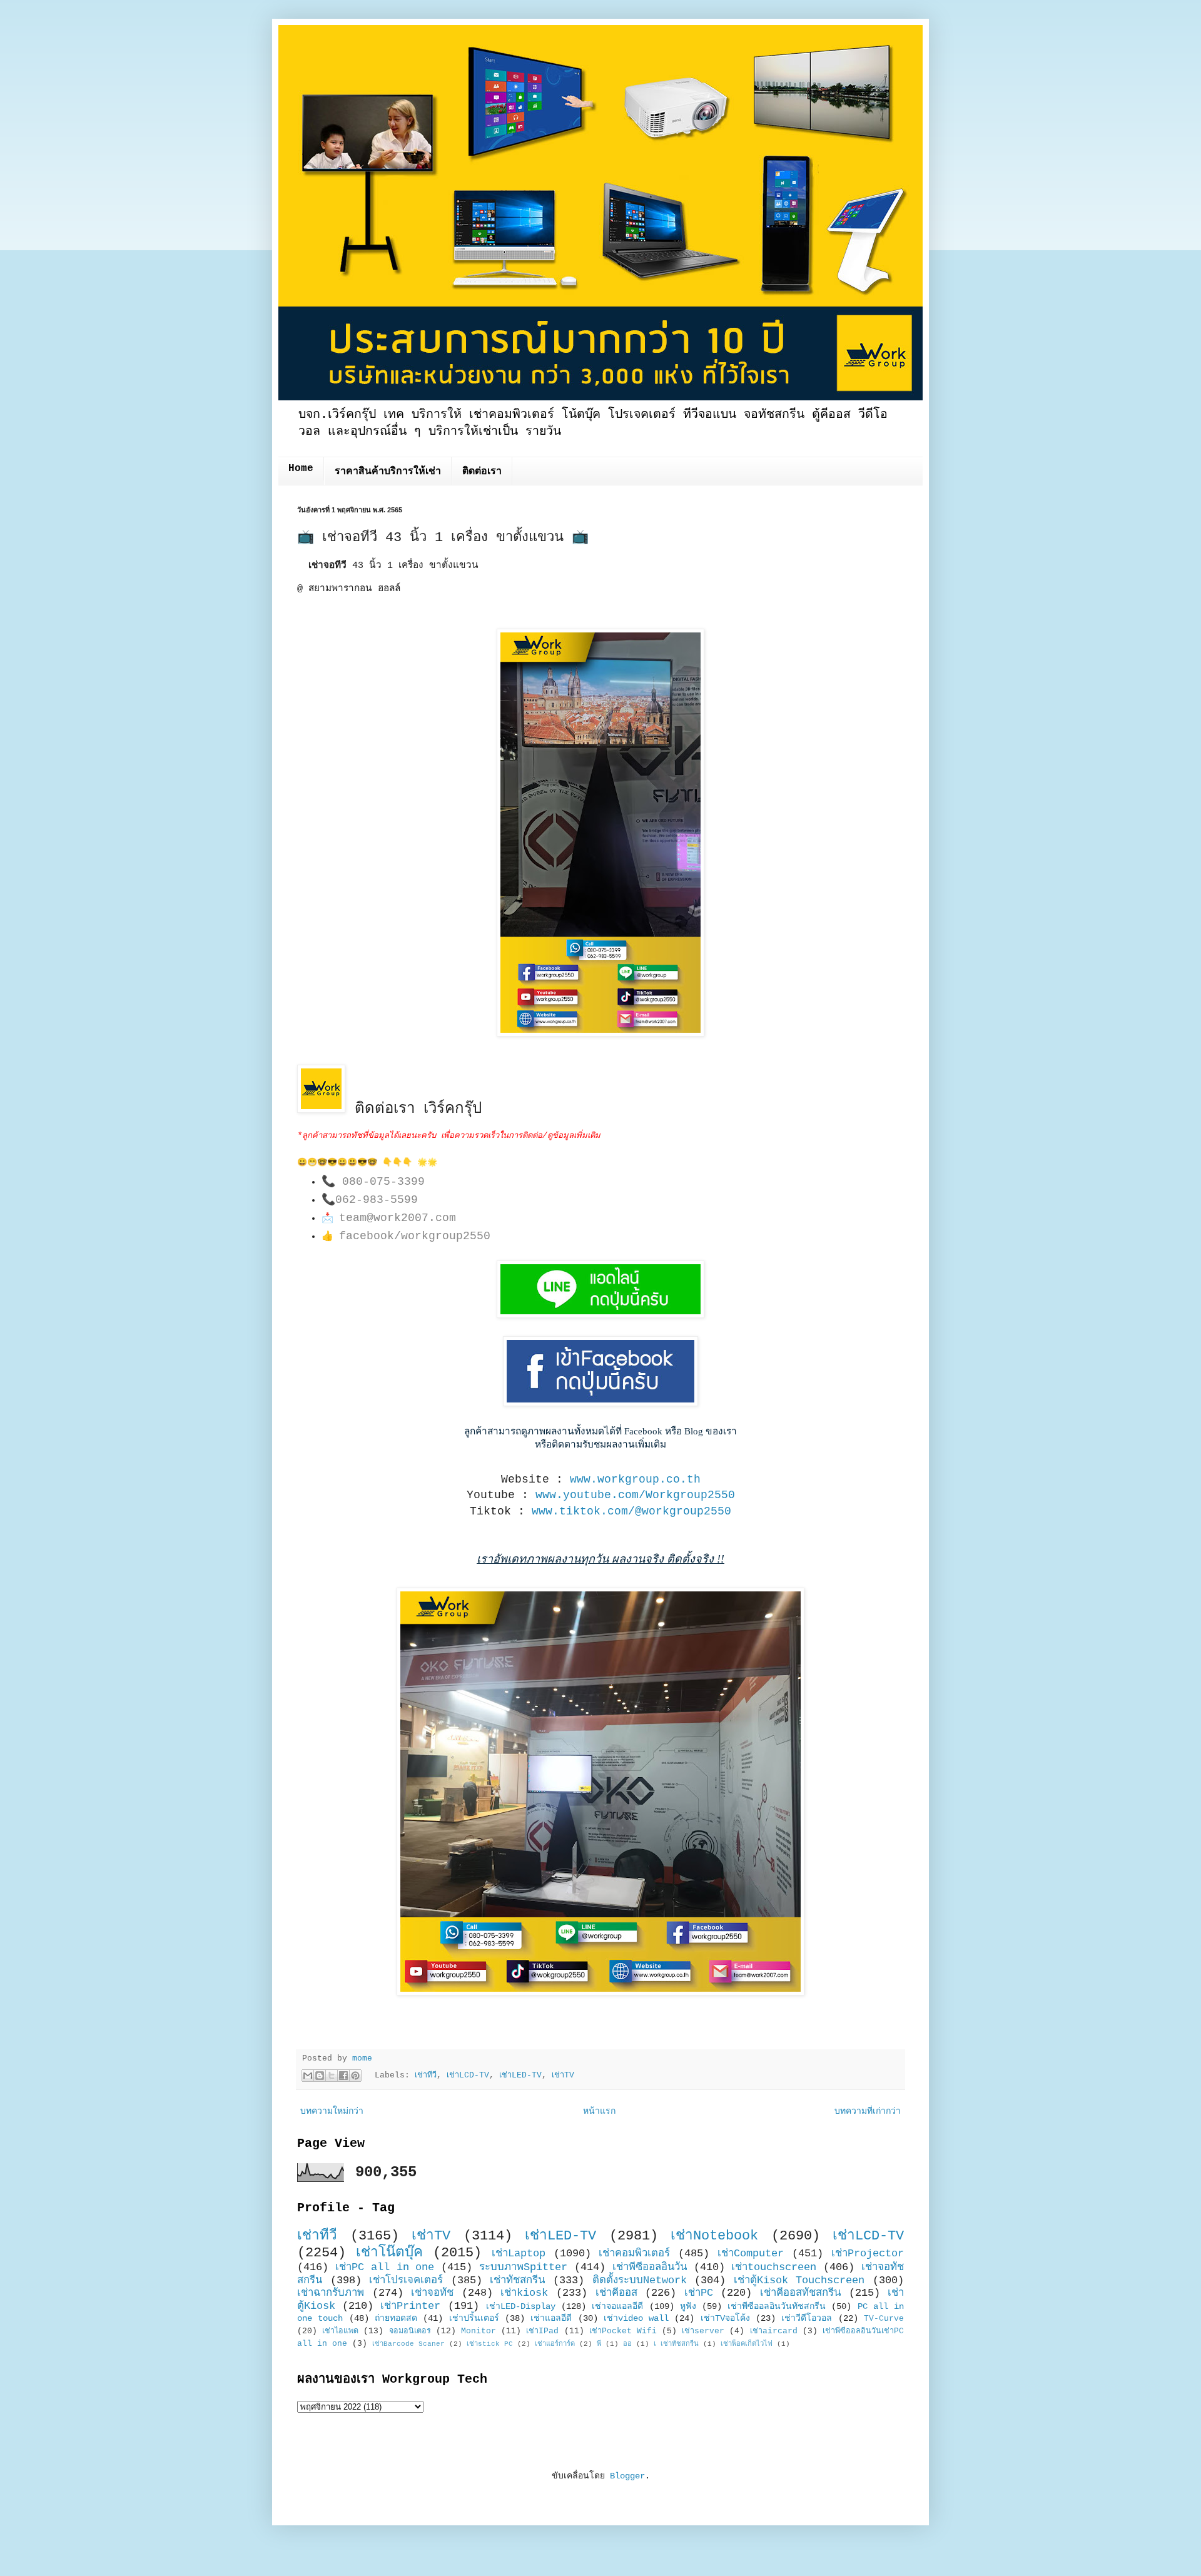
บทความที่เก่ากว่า (868, 2111)
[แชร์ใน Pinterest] (355, 2076)
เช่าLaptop (519, 2254)
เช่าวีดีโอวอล (807, 2318)
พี (599, 2344)
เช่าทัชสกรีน (517, 2280)
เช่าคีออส (616, 2293)
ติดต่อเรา (482, 472)
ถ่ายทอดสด (396, 2318)
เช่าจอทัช (432, 2293)
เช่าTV (563, 2076)
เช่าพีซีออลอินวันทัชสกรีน (777, 2306)
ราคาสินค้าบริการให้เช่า (388, 472)
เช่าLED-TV (520, 2076)
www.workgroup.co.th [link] (635, 1479)
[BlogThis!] (320, 2076)
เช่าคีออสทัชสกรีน (800, 2293)
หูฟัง (688, 2306)
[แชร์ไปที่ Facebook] (343, 2076)
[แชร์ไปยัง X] (332, 2076)
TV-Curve (884, 2319)
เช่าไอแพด (340, 2331)
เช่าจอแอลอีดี (617, 2306)
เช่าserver (703, 2331)
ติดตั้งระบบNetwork (640, 2280)
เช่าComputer (751, 2254)
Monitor (479, 2331)
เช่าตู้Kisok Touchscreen (799, 2280)
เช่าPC (699, 2293)
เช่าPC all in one (385, 2267)
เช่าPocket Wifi (623, 2331)
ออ (627, 2344)
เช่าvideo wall (636, 2318)
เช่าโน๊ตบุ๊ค (389, 2253)
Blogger (627, 2476)
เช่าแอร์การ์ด (555, 2344)
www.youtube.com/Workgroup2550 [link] (635, 1495)
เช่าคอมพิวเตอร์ (634, 2254)
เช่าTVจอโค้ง (725, 2318)
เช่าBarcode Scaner (408, 2344)
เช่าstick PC (490, 2344)
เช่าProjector (868, 2254)
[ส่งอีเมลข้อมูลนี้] (308, 2076)
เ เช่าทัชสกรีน (676, 2344)
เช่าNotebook (714, 2236)
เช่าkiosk (524, 2293)
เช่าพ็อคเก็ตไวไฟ (747, 2344)
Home (301, 469)
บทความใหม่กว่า (332, 2111)
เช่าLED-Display (521, 2306)
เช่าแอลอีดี (551, 2318)
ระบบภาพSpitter (523, 2267)
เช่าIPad (542, 2331)
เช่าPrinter (410, 2306)
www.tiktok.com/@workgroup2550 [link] (631, 1511)
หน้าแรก (599, 2111)
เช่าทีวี (426, 2076)
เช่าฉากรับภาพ (331, 2293)
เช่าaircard (774, 2331)
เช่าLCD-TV (468, 2076)
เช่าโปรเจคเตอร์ (406, 2280)
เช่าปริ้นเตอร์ (474, 2318)
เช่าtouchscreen (774, 2267)
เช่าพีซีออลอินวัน (650, 2267)
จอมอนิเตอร (410, 2331)
